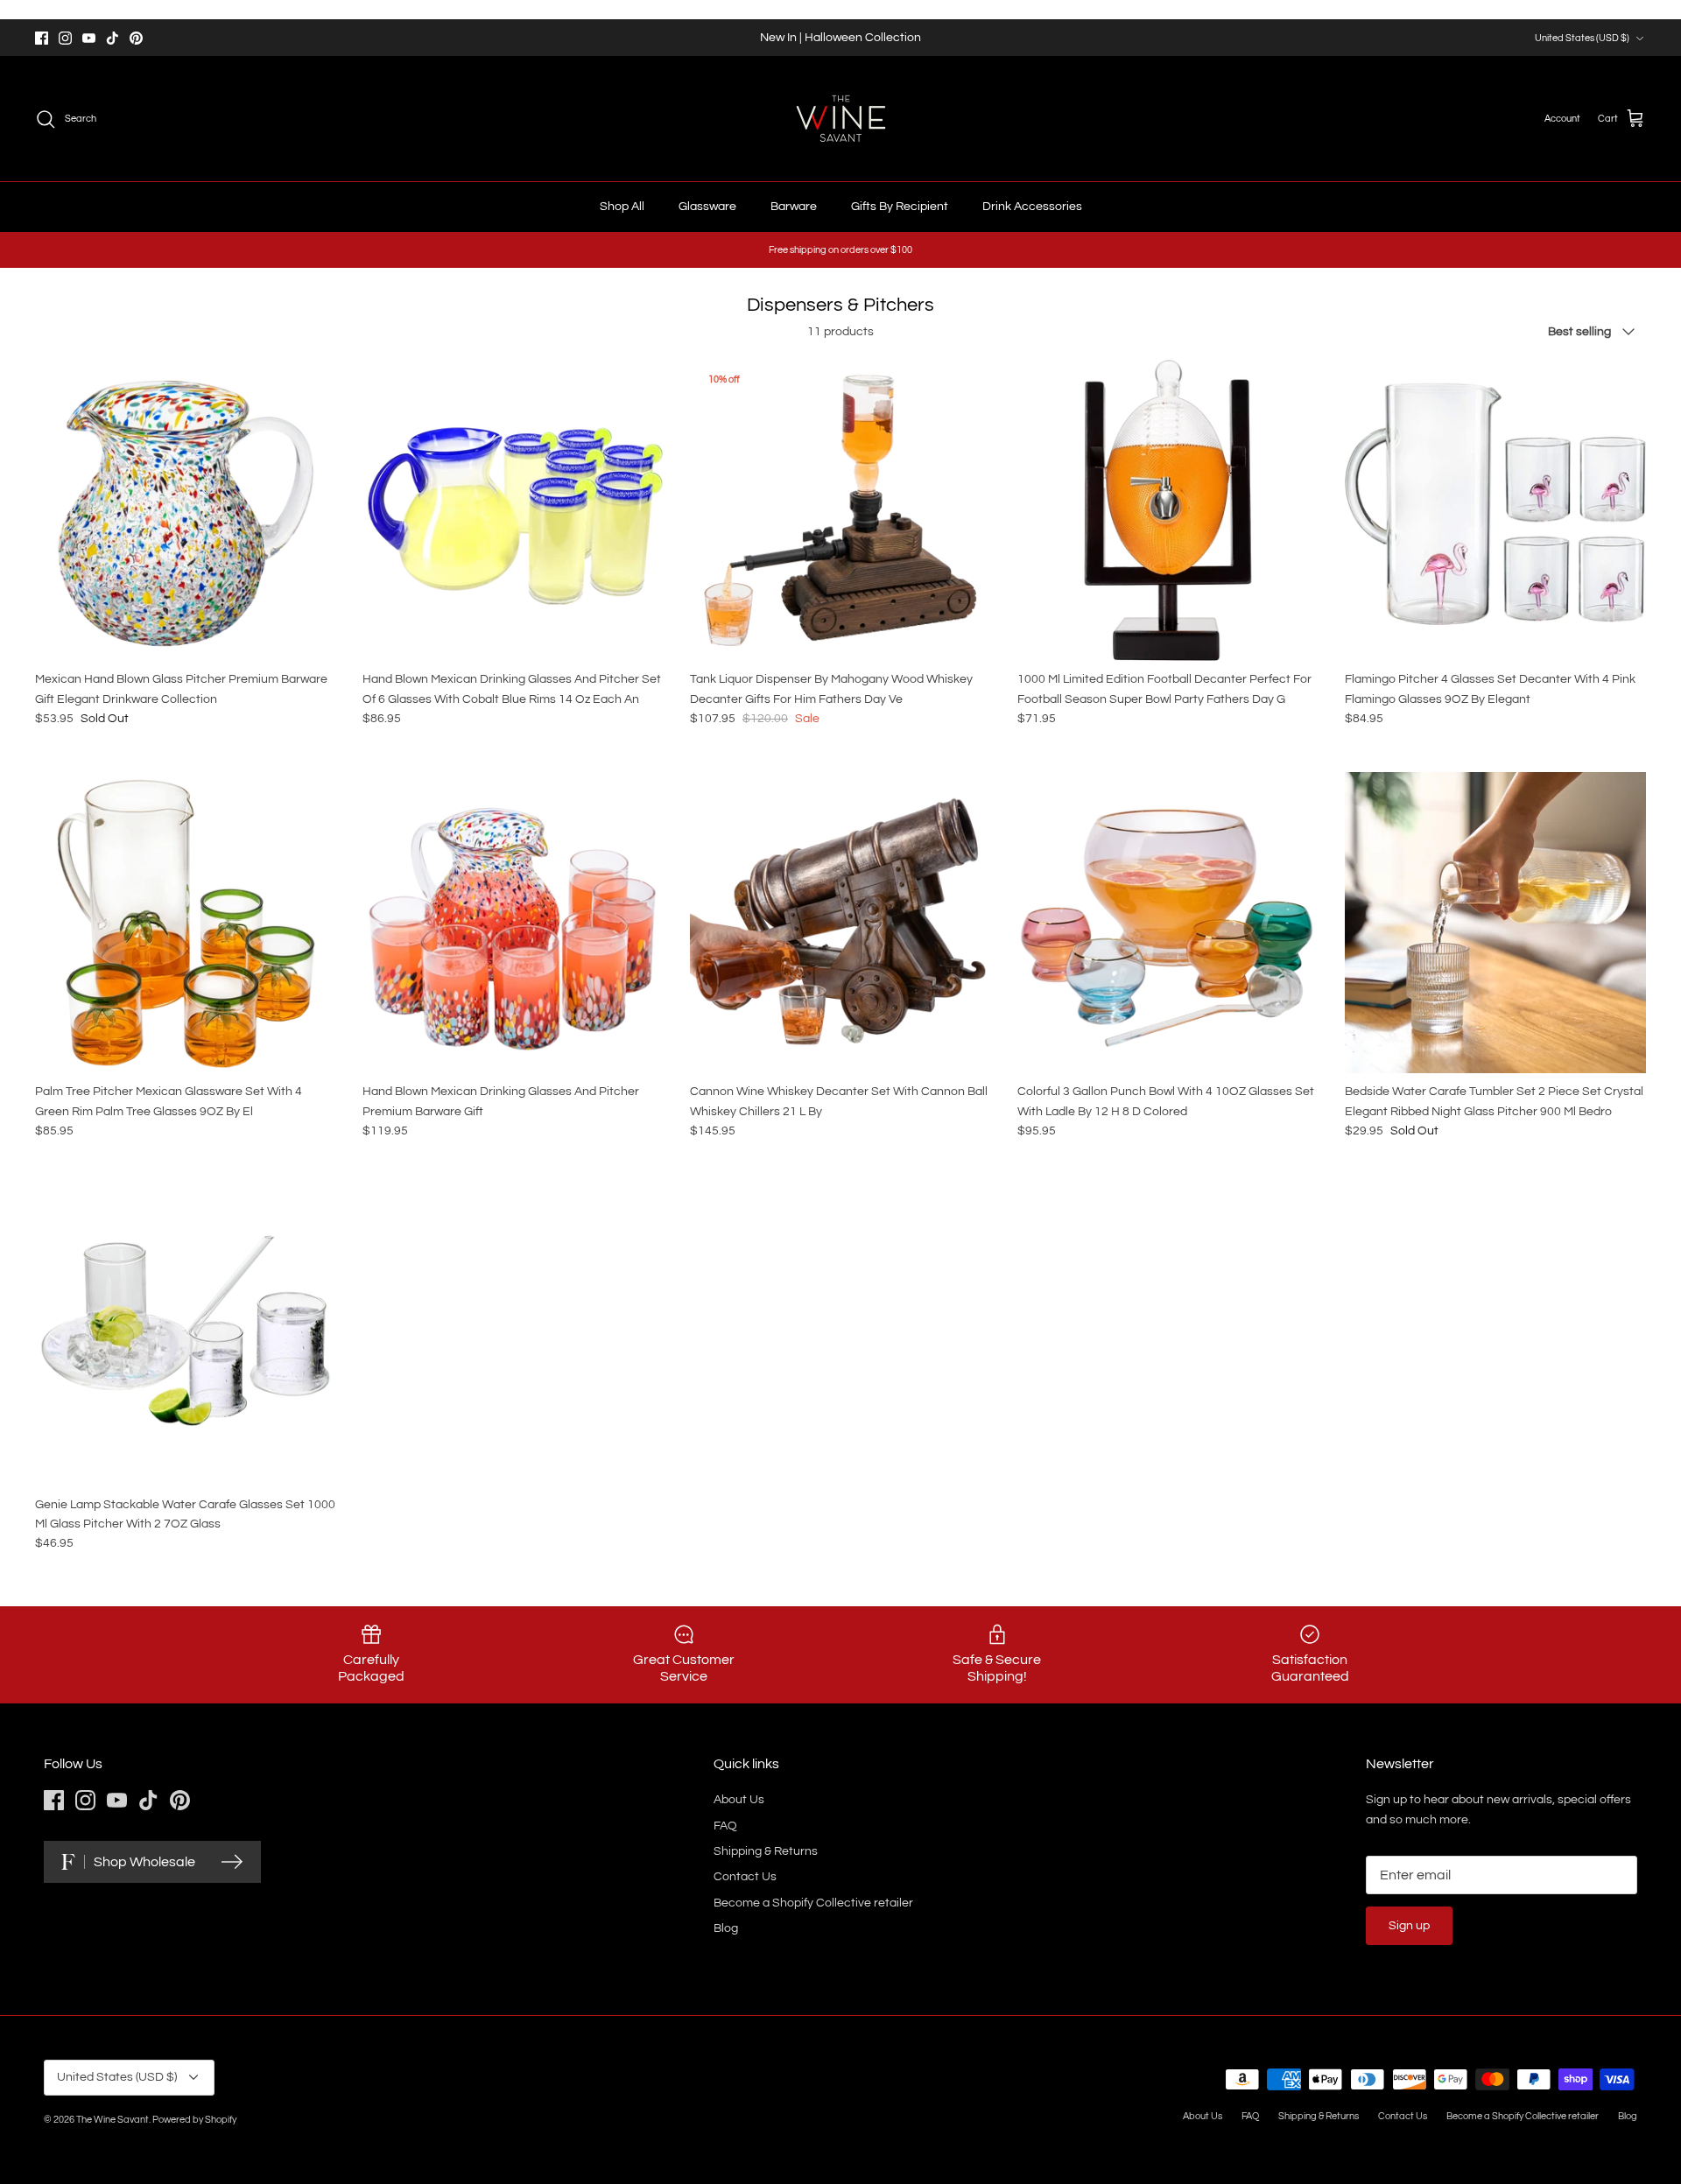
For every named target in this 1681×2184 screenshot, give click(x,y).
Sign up (1409, 1926)
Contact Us (745, 1877)
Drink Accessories (1032, 207)
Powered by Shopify (194, 2120)
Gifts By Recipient (900, 207)
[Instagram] (65, 38)
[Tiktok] (113, 38)
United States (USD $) (1582, 38)
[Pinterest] (136, 38)
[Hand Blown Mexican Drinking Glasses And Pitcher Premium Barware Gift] (513, 923)
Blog (726, 1928)
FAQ (725, 1826)
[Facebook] (42, 38)
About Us (739, 1800)
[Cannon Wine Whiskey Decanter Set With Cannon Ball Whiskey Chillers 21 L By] (840, 923)
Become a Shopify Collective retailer (813, 1903)
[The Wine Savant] (841, 119)
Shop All (622, 207)
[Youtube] (89, 38)
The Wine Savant (113, 2120)
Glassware (707, 207)
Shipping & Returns (766, 1851)
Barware (794, 207)
